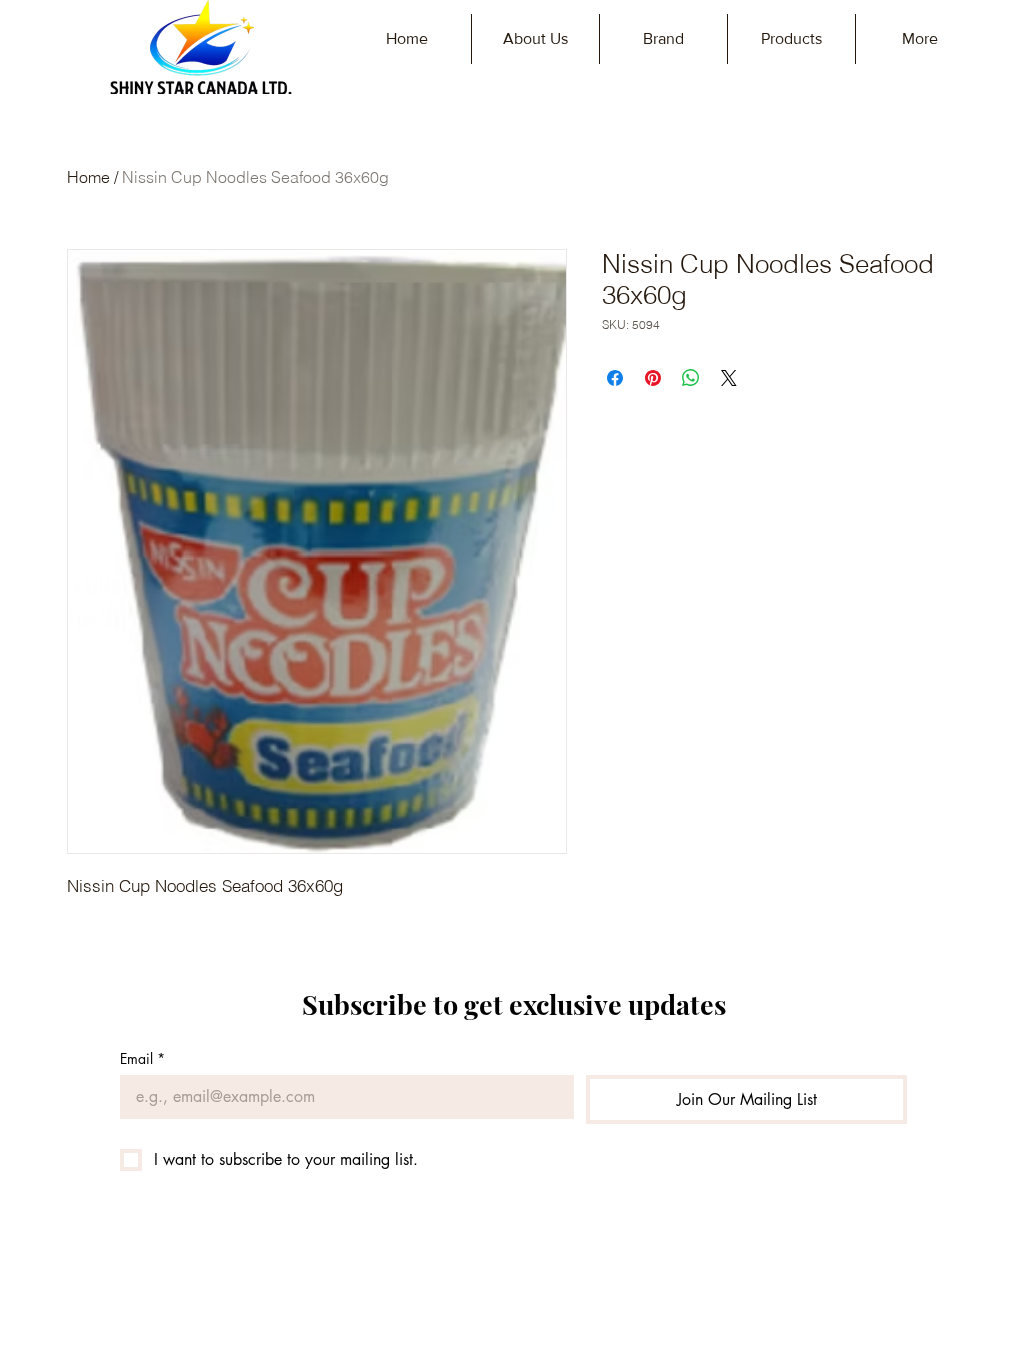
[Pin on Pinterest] (653, 378)
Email (142, 1058)
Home (88, 177)
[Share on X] (729, 378)
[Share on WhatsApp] (691, 378)
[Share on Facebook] (615, 378)
